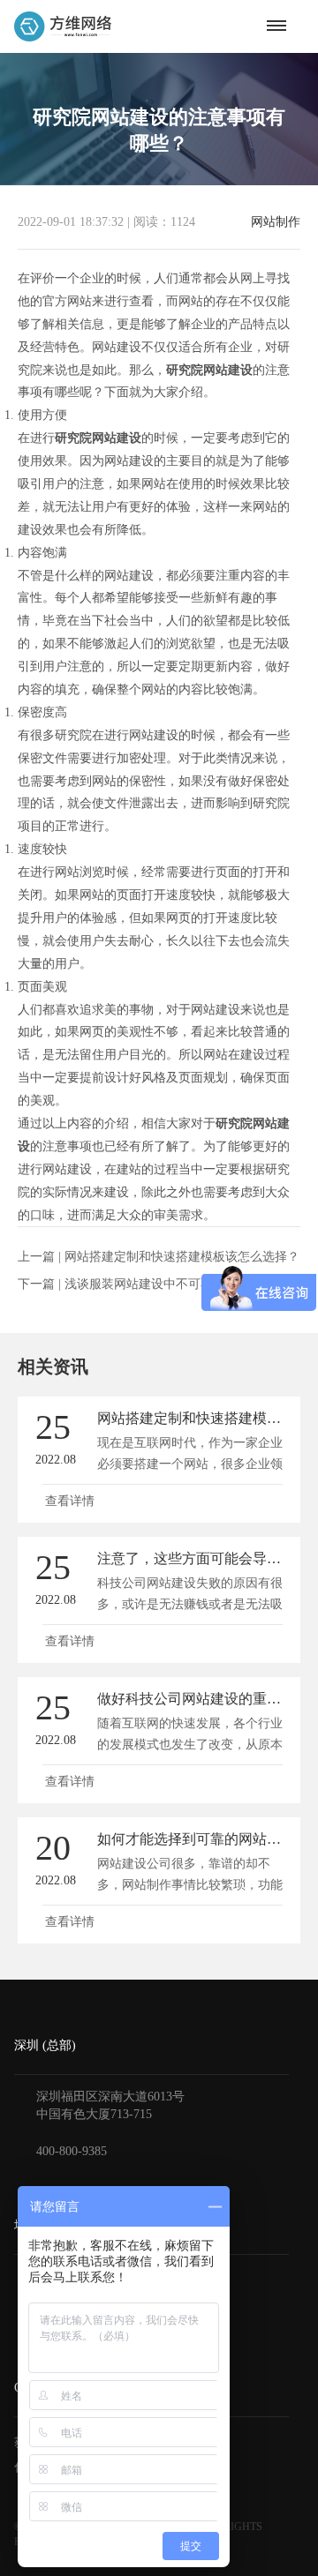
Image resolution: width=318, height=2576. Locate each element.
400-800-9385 (72, 2151)
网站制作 (276, 222)
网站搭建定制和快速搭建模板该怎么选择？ (182, 1257)
